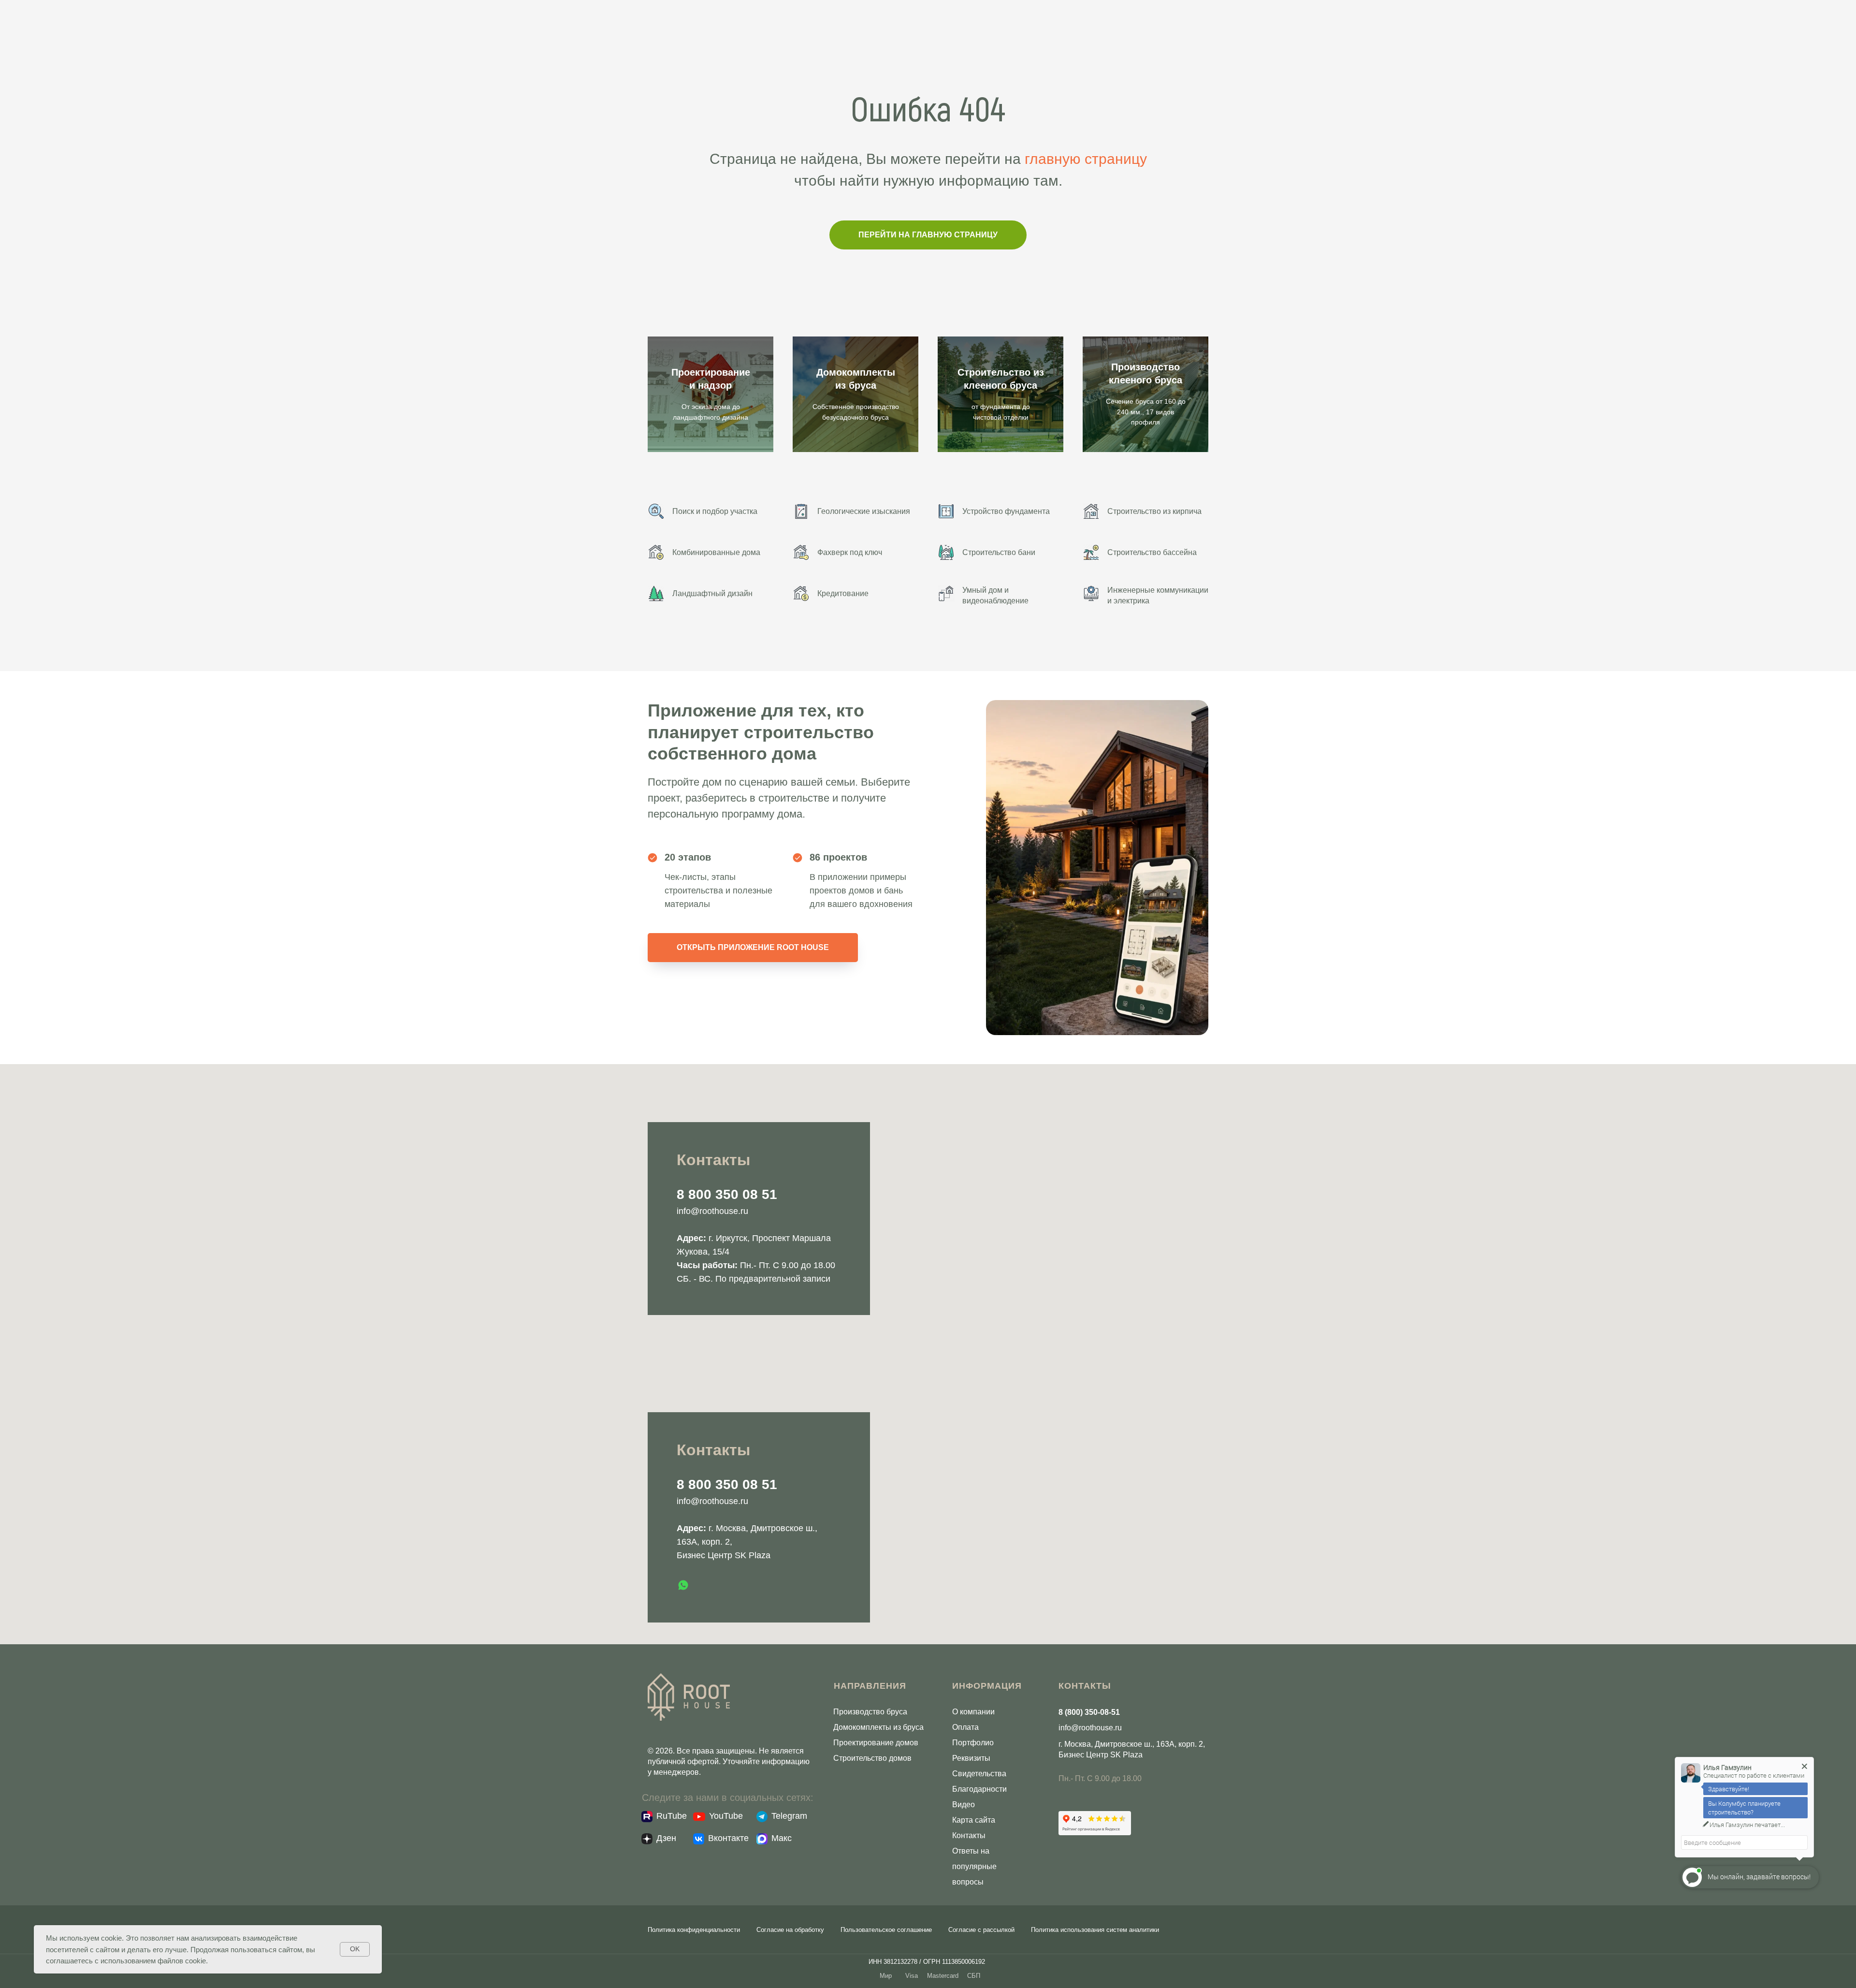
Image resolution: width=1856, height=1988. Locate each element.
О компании (973, 1712)
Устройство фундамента (1006, 511)
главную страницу (1086, 159)
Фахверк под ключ (850, 552)
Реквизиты (971, 1758)
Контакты (969, 1835)
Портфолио (973, 1743)
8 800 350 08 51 (727, 1194)
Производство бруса (870, 1712)
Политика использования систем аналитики (1095, 1930)
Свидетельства (979, 1774)
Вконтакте (728, 1838)
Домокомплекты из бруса (878, 1727)
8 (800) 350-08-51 (1089, 1712)
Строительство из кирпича (1154, 511)
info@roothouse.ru (712, 1211)
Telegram (789, 1816)
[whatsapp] (683, 1585)
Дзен (666, 1838)
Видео (964, 1805)
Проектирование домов (876, 1743)
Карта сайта (974, 1820)
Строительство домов (872, 1758)
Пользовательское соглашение (886, 1930)
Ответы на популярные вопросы (974, 1866)
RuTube (672, 1816)
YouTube (726, 1816)
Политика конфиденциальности (694, 1930)
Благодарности (979, 1789)
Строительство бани (999, 552)
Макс (782, 1838)
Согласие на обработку (790, 1930)
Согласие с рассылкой (981, 1930)
